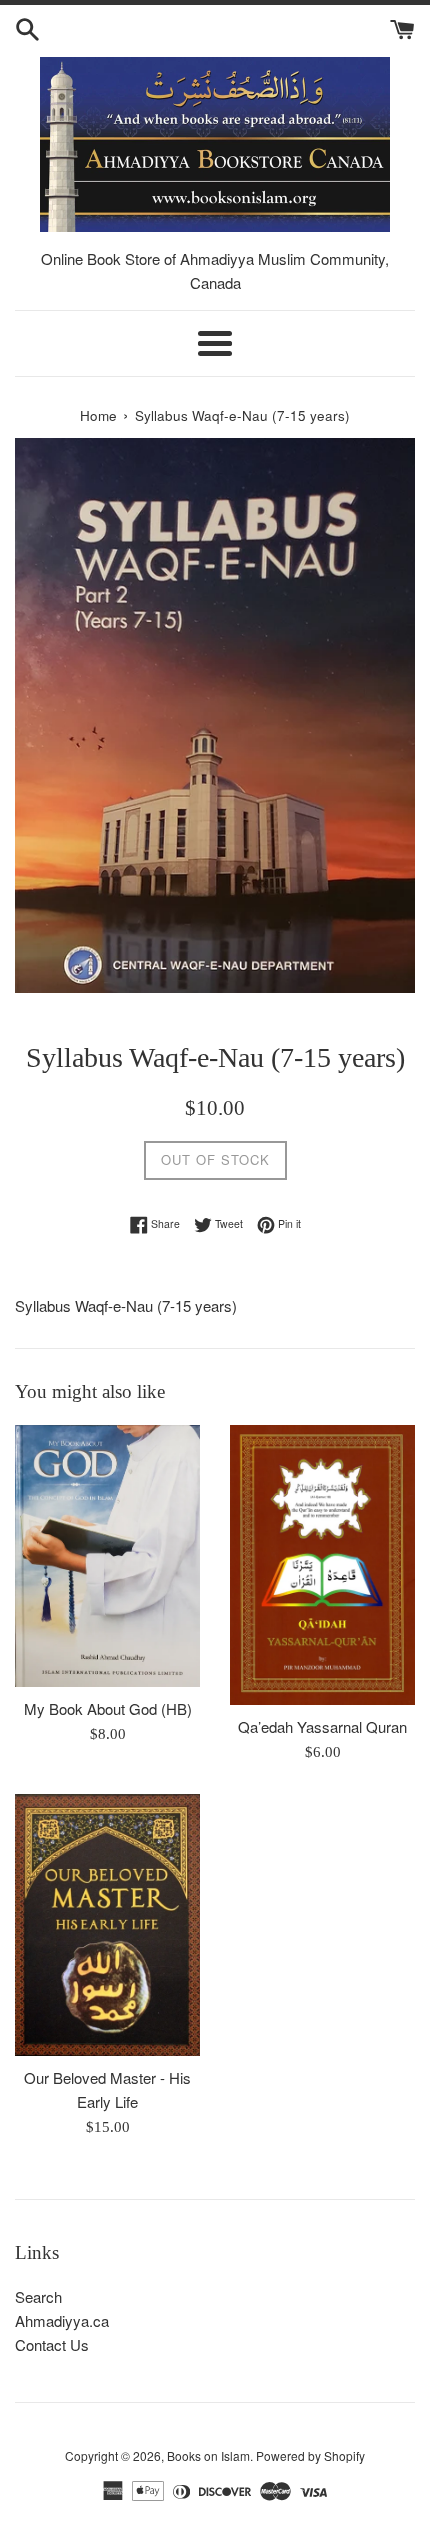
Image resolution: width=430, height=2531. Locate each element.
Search (38, 2296)
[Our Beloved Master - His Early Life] (107, 1925)
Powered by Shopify (310, 2455)
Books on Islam (208, 2455)
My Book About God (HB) (108, 1708)
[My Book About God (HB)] (107, 1556)
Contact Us (52, 2344)
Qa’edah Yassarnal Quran (322, 1726)
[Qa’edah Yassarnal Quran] (322, 1565)
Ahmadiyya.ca (62, 2320)
